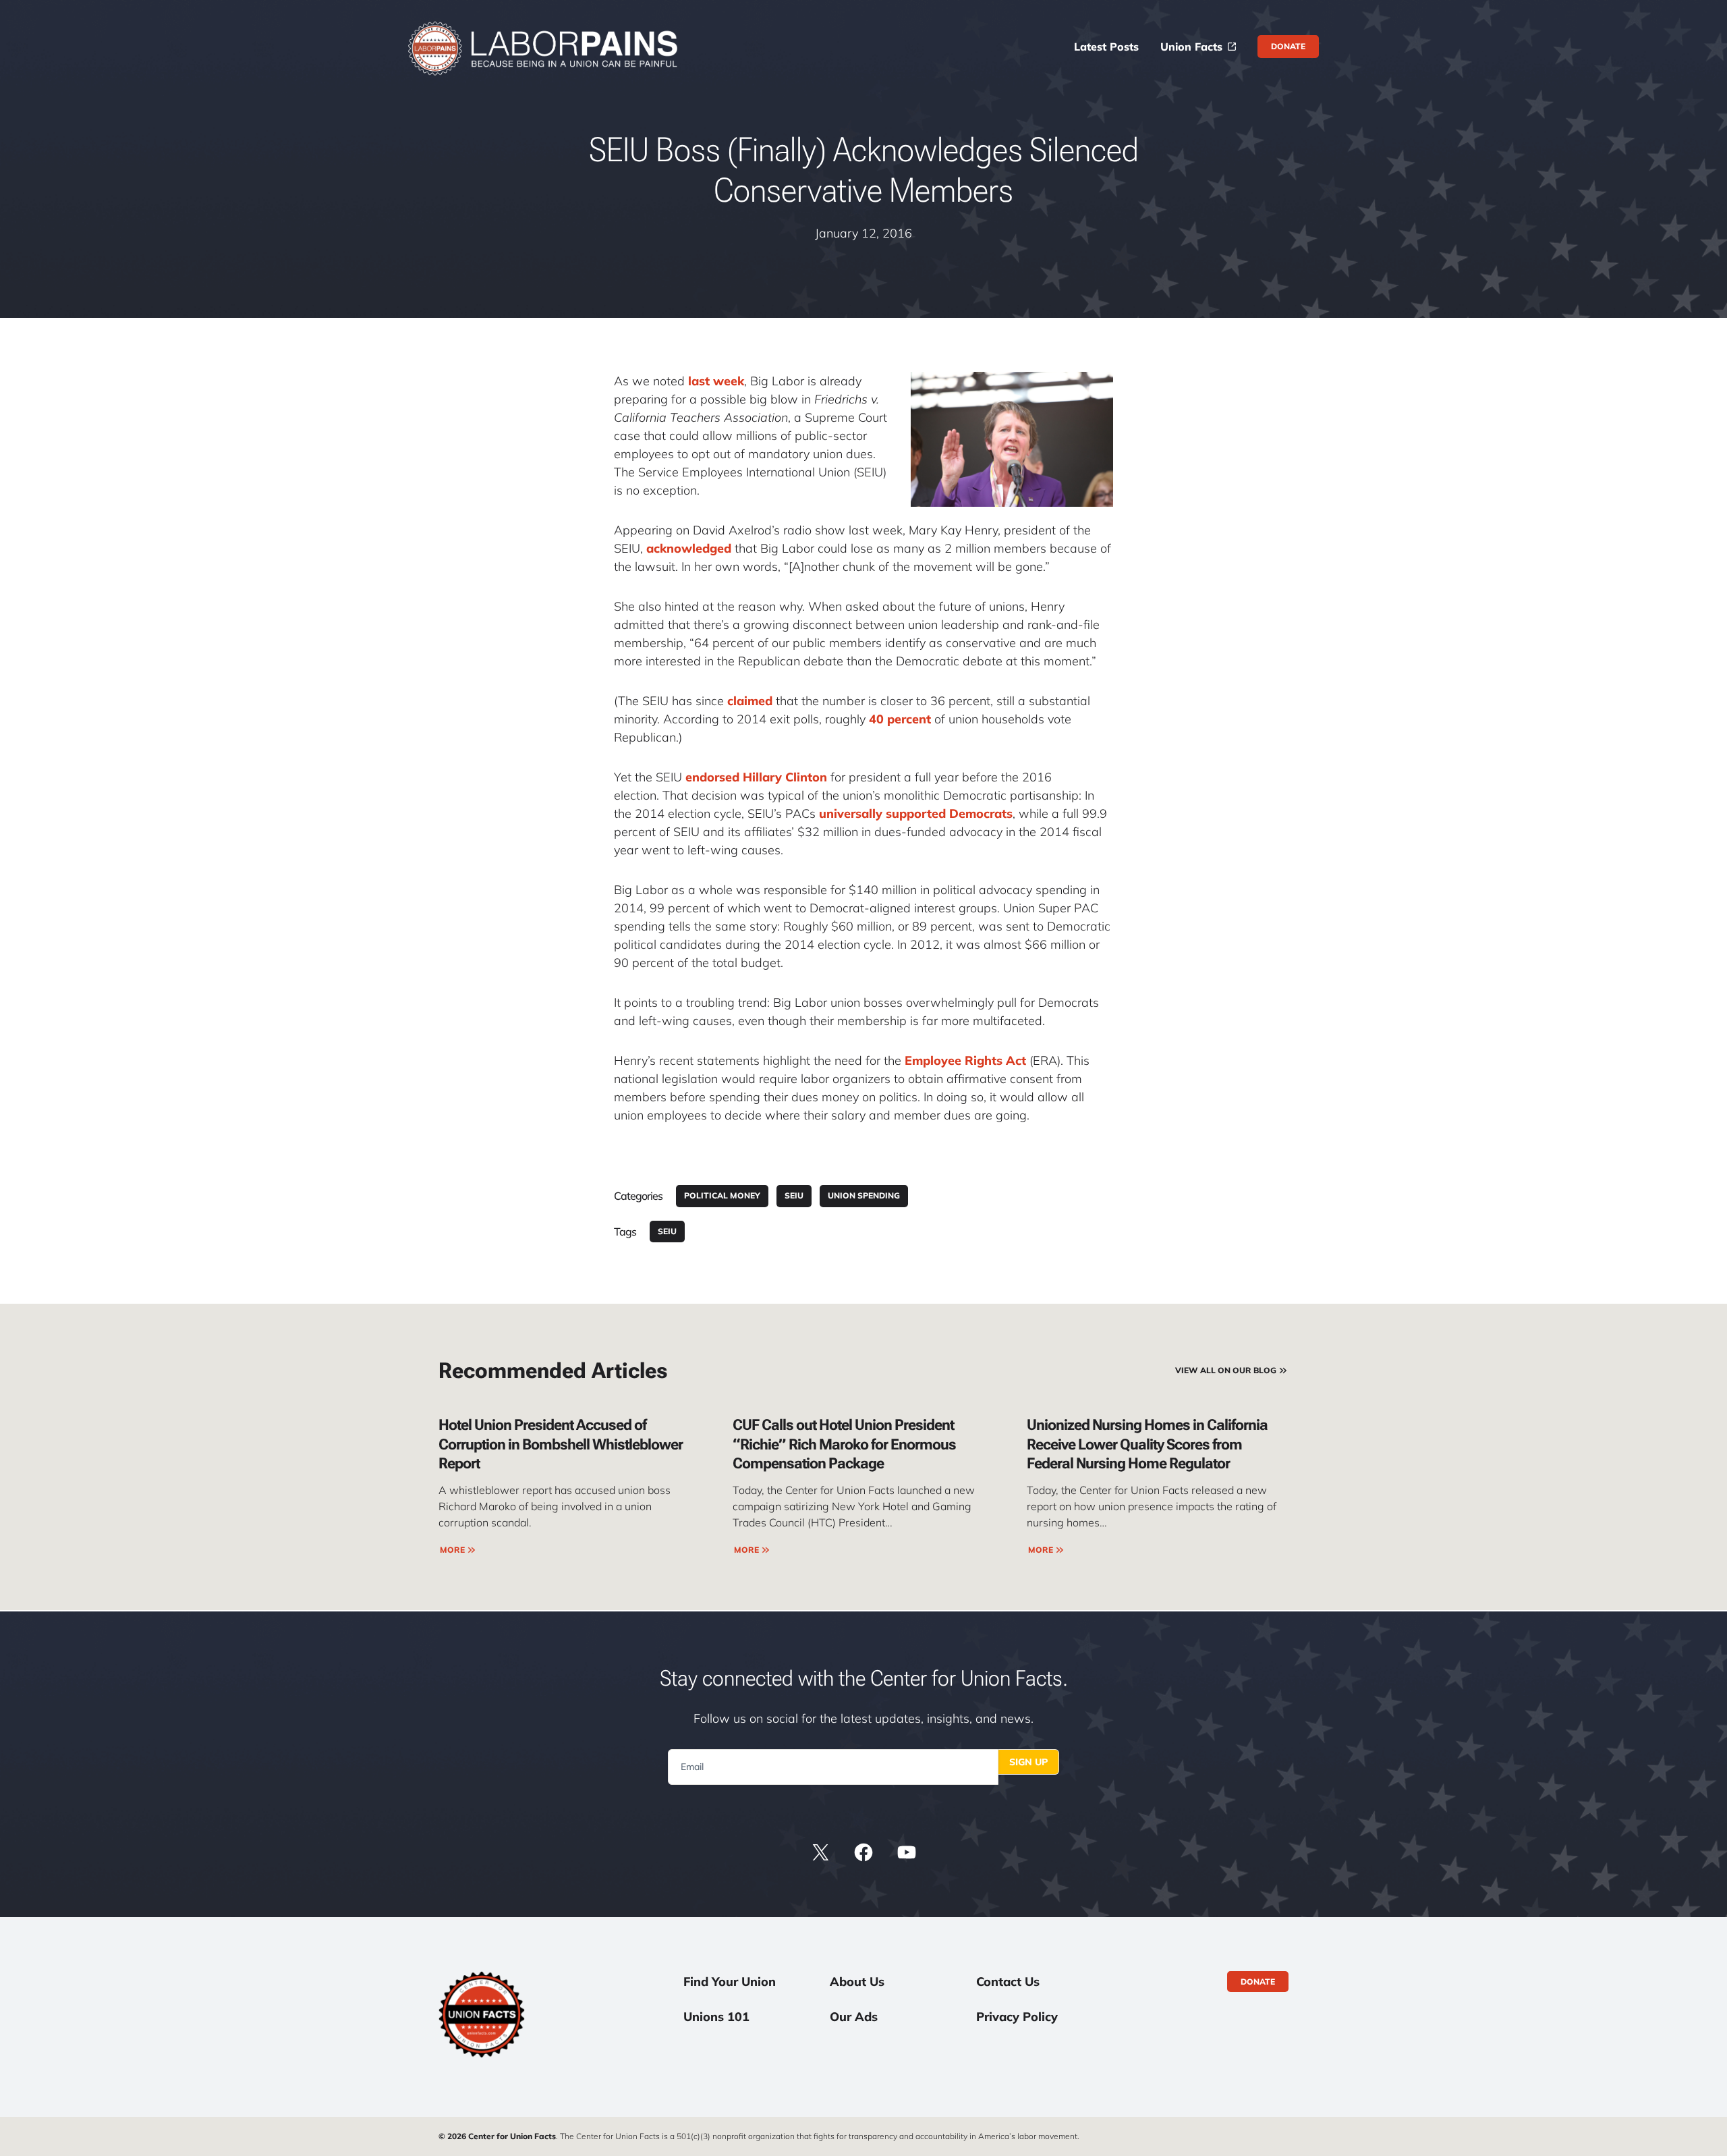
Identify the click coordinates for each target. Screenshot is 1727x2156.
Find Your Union (730, 1982)
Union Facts (1191, 47)
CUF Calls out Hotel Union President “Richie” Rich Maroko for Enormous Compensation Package (844, 1444)
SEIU (794, 1195)
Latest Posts (1106, 47)
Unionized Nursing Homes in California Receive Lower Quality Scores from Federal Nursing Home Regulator (1147, 1444)
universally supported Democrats (916, 813)
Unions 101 (716, 2017)
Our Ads (854, 2017)
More (452, 1550)
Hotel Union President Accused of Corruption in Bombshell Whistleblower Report (561, 1444)
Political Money (722, 1195)
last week (716, 381)
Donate (1288, 46)
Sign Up (1028, 1762)
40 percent (900, 719)
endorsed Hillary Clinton (756, 777)
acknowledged (689, 548)
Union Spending (864, 1195)
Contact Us (1008, 1982)
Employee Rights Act (965, 1060)
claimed (750, 701)
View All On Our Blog (1226, 1370)
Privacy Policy (1017, 2017)
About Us (857, 1982)
